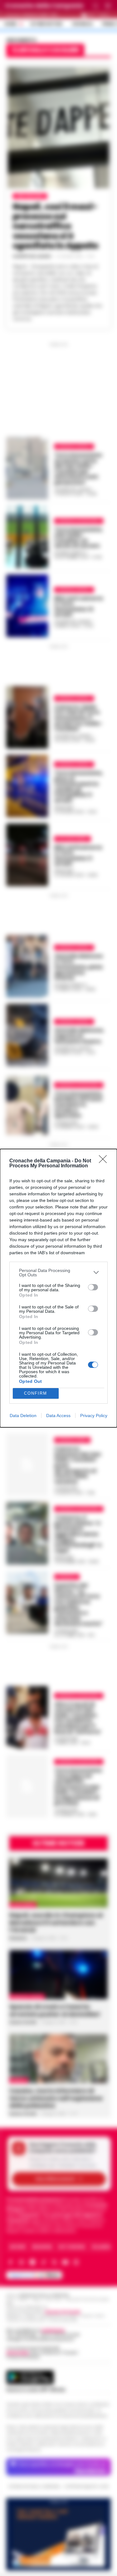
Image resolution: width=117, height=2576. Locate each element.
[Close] (105, 1161)
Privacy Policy (94, 1416)
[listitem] (58, 1273)
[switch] (93, 1287)
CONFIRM (36, 1393)
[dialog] (58, 1288)
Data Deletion (23, 1416)
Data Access (58, 1416)
